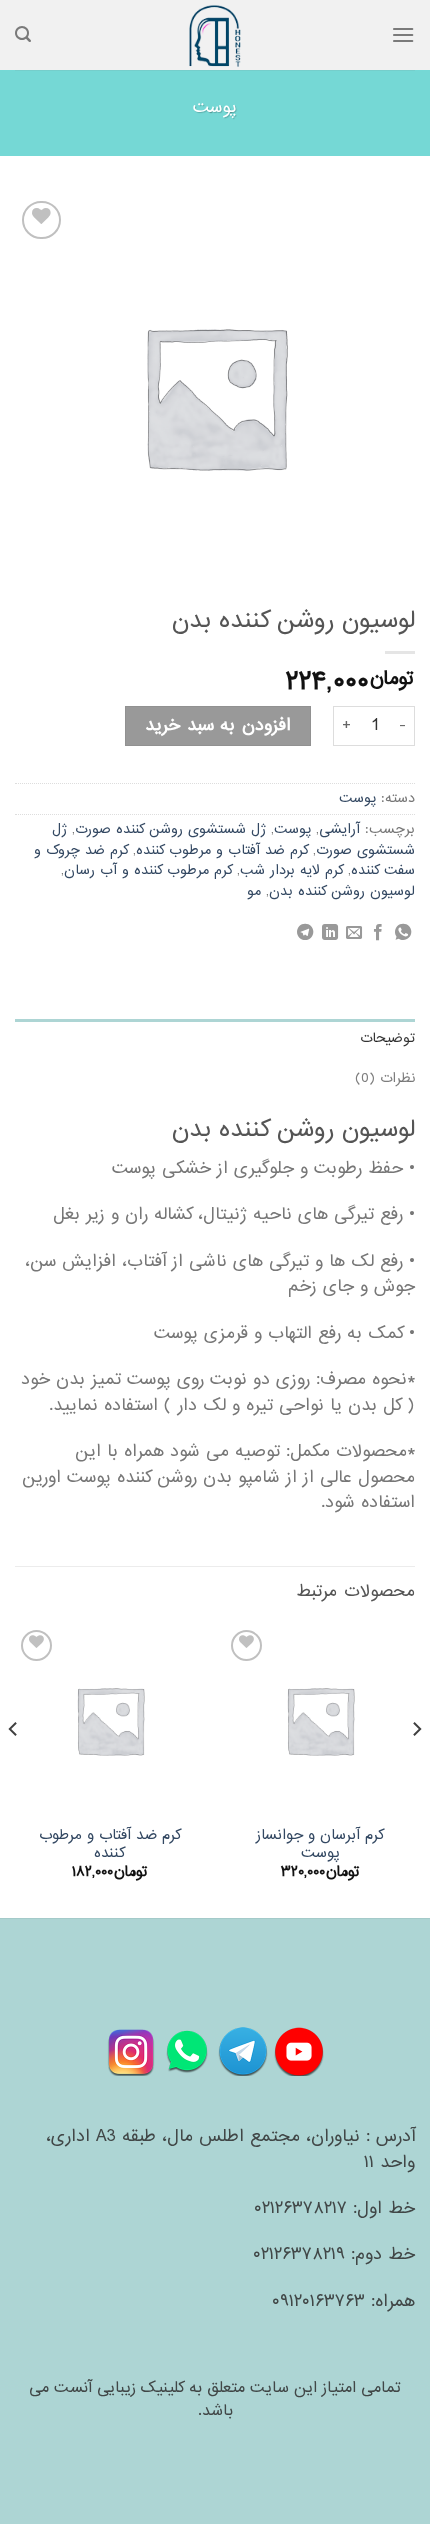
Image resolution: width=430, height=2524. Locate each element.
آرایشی (339, 829)
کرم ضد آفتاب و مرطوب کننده (222, 850)
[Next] (14, 1770)
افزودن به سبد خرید (217, 725)
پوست (215, 107)
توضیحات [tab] (387, 1038)
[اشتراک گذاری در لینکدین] (329, 933)
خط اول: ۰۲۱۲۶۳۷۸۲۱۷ (334, 2208)
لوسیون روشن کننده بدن (342, 891)
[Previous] (416, 1770)
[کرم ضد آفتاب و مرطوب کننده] (110, 1720)
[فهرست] (403, 34)
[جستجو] (23, 34)
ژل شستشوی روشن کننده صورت (170, 829)
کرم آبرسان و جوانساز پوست (320, 1844)
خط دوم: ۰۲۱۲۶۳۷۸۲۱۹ (334, 2254)
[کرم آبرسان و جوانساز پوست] (320, 1720)
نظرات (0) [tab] (385, 1078)
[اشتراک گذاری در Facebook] (378, 933)
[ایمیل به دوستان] (354, 933)
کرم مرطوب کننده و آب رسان (148, 870)
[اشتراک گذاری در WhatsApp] (403, 933)
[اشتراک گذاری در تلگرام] (305, 933)
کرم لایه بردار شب (291, 870)
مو (254, 891)
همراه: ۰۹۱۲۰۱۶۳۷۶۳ (343, 2301)
